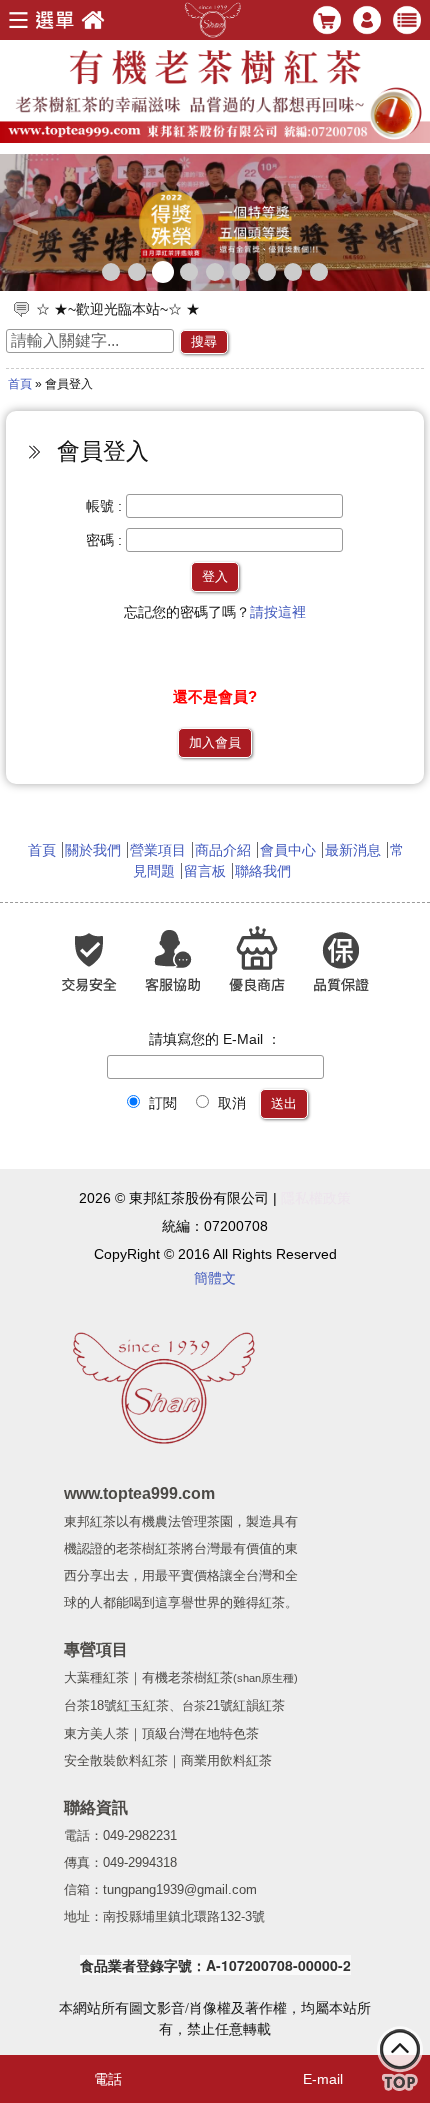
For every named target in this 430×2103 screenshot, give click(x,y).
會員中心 (288, 850)
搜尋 (204, 341)
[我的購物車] (400, 2063)
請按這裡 (278, 612)
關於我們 (93, 850)
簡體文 (215, 1278)
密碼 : (104, 540)
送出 (284, 1103)
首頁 (20, 384)
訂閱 (161, 1103)
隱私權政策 (316, 1198)
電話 (108, 2079)
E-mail (323, 2079)
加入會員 (215, 742)
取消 (230, 1103)
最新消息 (353, 850)
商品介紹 (223, 850)
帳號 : (104, 506)
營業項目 (158, 850)
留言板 (205, 871)
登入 (215, 576)
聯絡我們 (263, 871)
